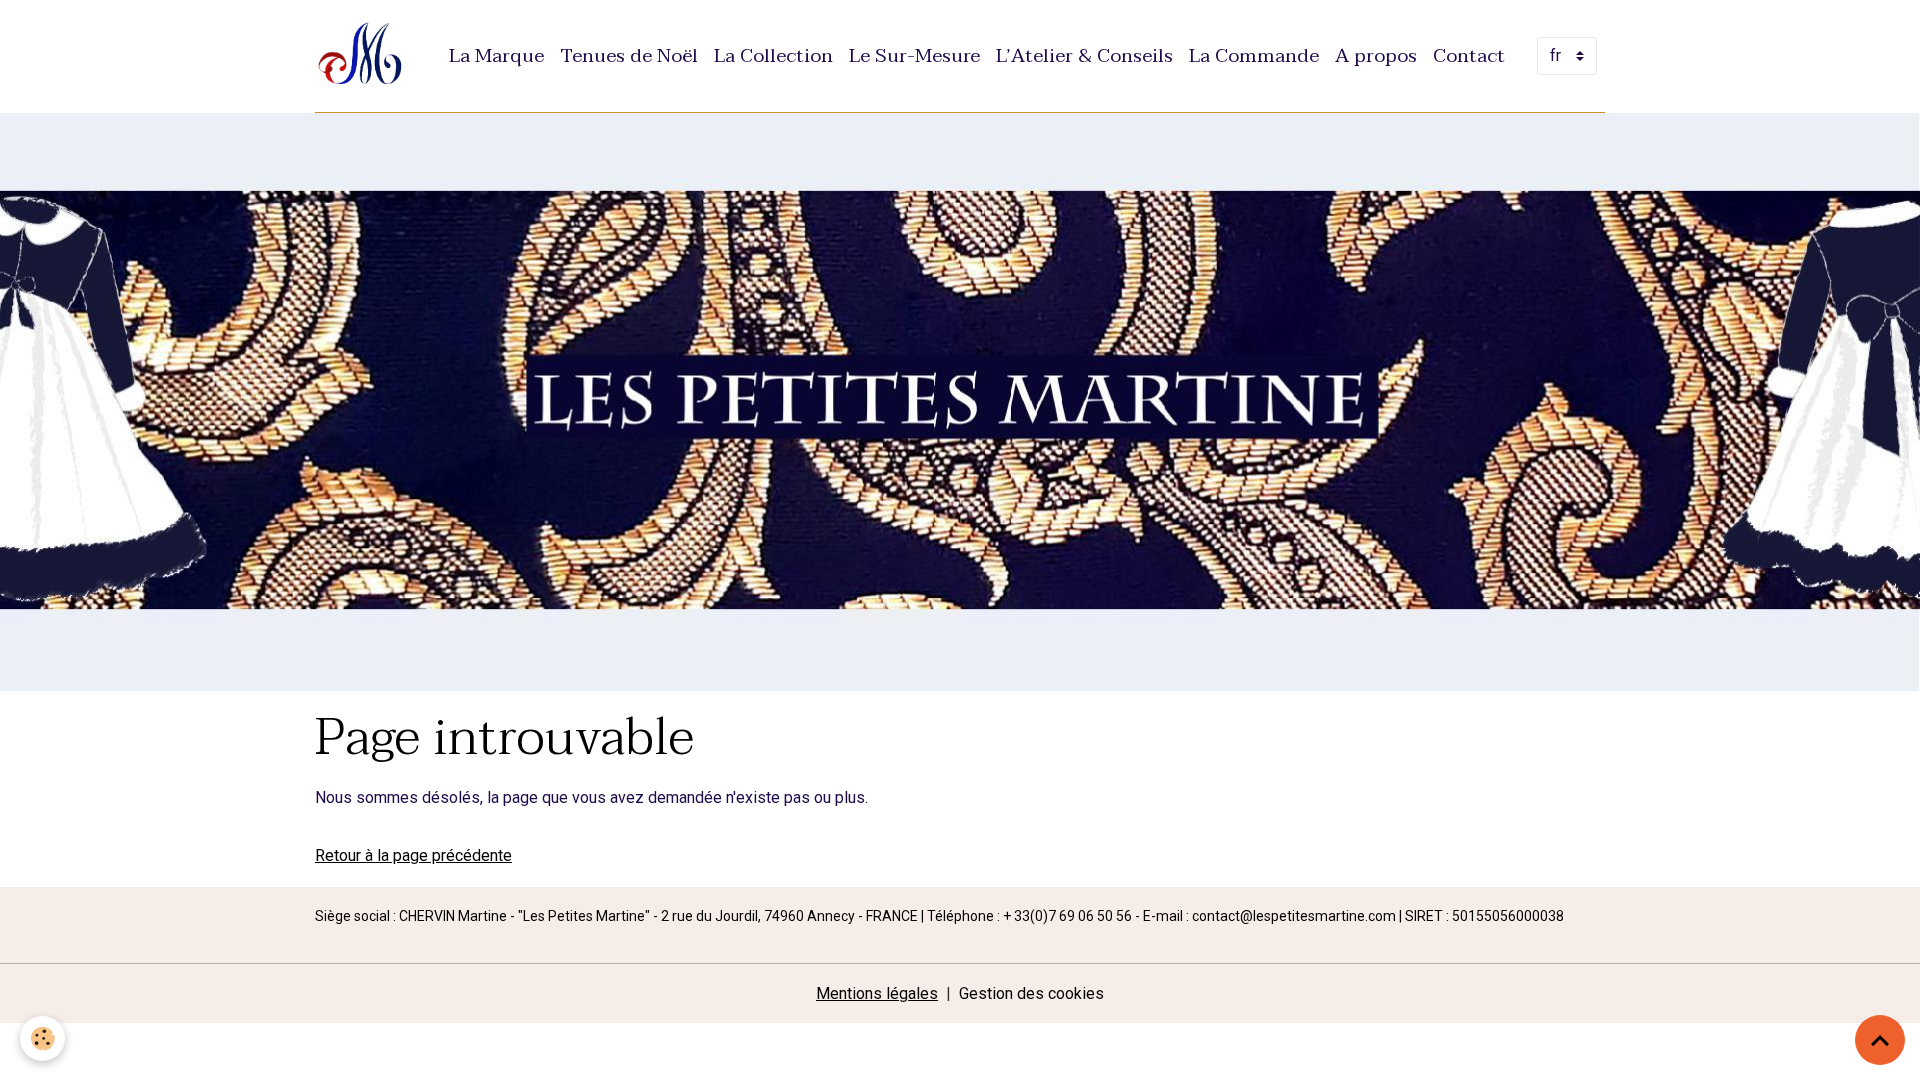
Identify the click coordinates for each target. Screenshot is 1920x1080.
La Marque (496, 55)
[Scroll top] (1880, 1040)
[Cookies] (42, 1038)
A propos (1376, 55)
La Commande (1254, 55)
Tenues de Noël (629, 55)
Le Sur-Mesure (914, 55)
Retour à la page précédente (413, 855)
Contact (1469, 55)
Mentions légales (877, 993)
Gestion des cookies (1031, 993)
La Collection (773, 55)
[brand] (365, 56)
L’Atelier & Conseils (1084, 55)
